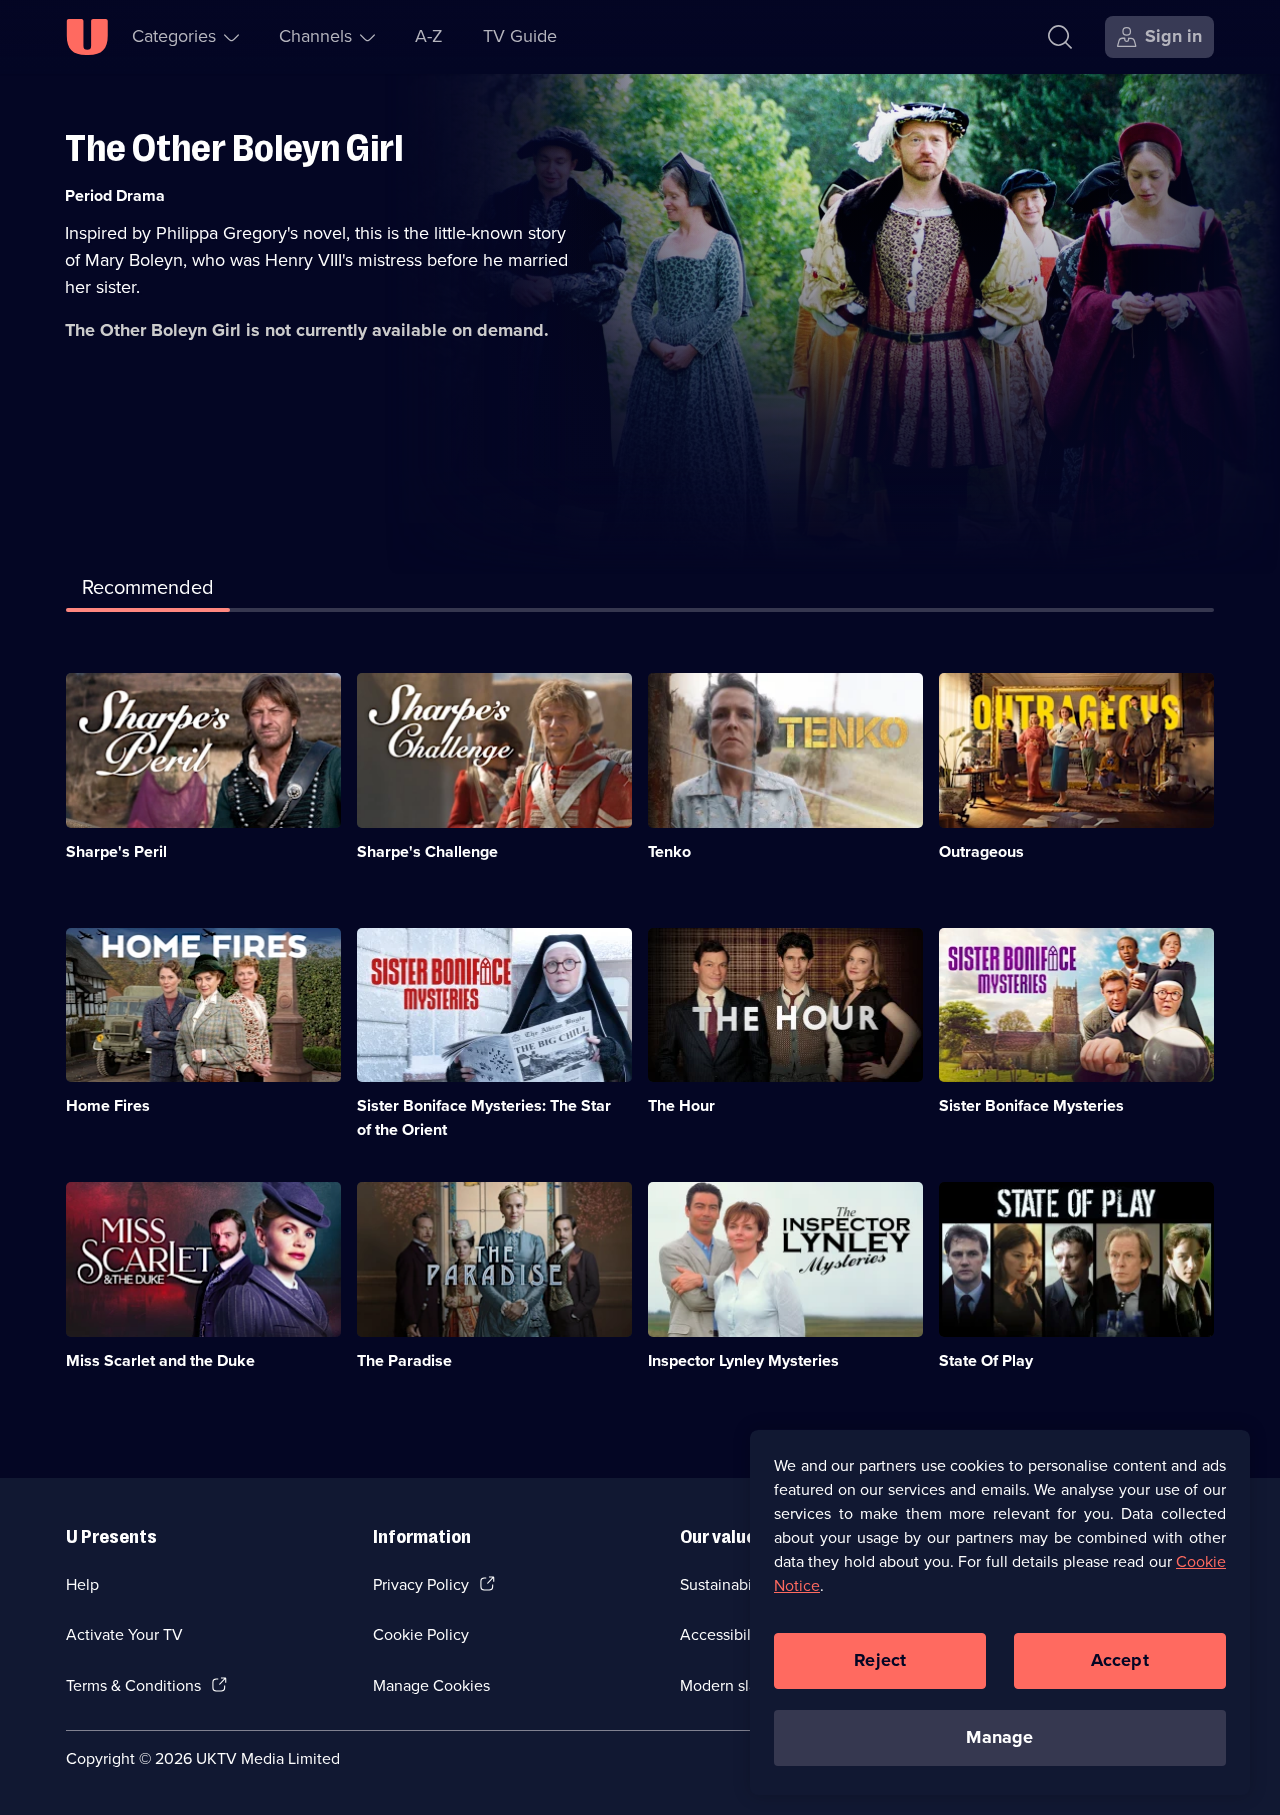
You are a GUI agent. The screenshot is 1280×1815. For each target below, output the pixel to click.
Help (82, 1584)
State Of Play (986, 1360)
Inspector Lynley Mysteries (743, 1360)
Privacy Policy (421, 1584)
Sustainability (726, 1584)
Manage (999, 1737)
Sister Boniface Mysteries (1031, 1105)
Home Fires (108, 1105)
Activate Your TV (124, 1634)
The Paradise (404, 1360)
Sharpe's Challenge (427, 851)
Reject (880, 1660)
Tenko (669, 851)
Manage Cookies (431, 1685)
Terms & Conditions (133, 1685)
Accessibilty (722, 1634)
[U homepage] (87, 37)
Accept (1120, 1660)
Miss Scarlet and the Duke (160, 1360)
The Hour (681, 1105)
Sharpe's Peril (116, 851)
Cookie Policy (421, 1634)
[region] (1000, 1612)
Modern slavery (733, 1685)
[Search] (1060, 37)
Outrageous (981, 851)
